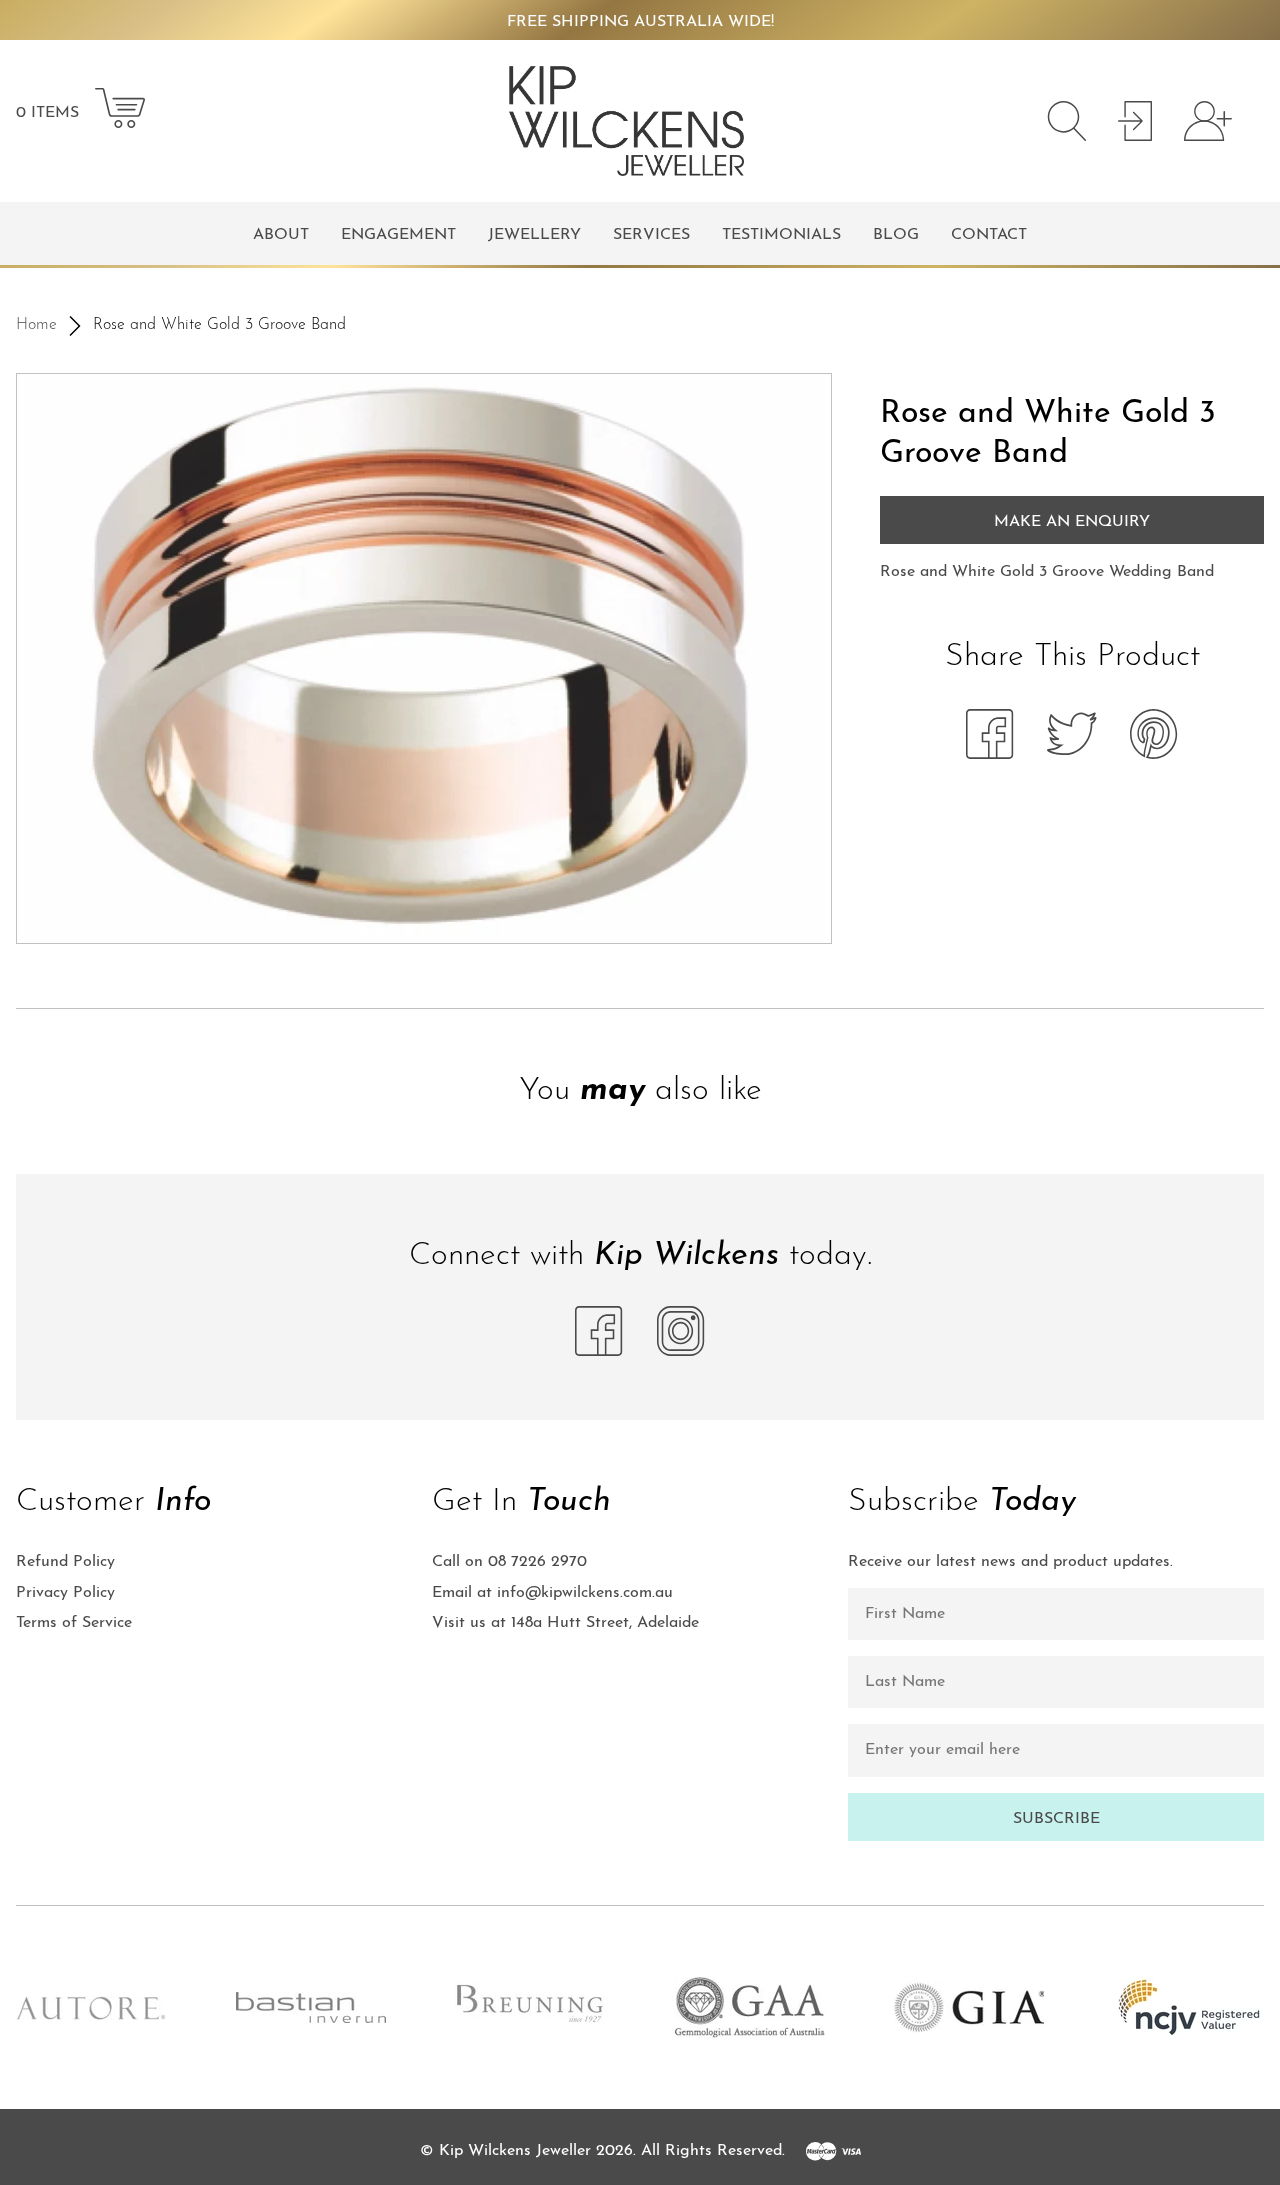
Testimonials (781, 235)
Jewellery (534, 235)
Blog (896, 235)
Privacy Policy (65, 1593)
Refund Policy (65, 1562)
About (281, 235)
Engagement (398, 235)
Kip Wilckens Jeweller (515, 2151)
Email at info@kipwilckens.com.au (552, 1593)
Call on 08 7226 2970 (509, 1562)
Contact (989, 235)
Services (651, 235)
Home (36, 325)
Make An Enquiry (1072, 522)
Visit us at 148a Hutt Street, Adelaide (565, 1623)
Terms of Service (74, 1623)
